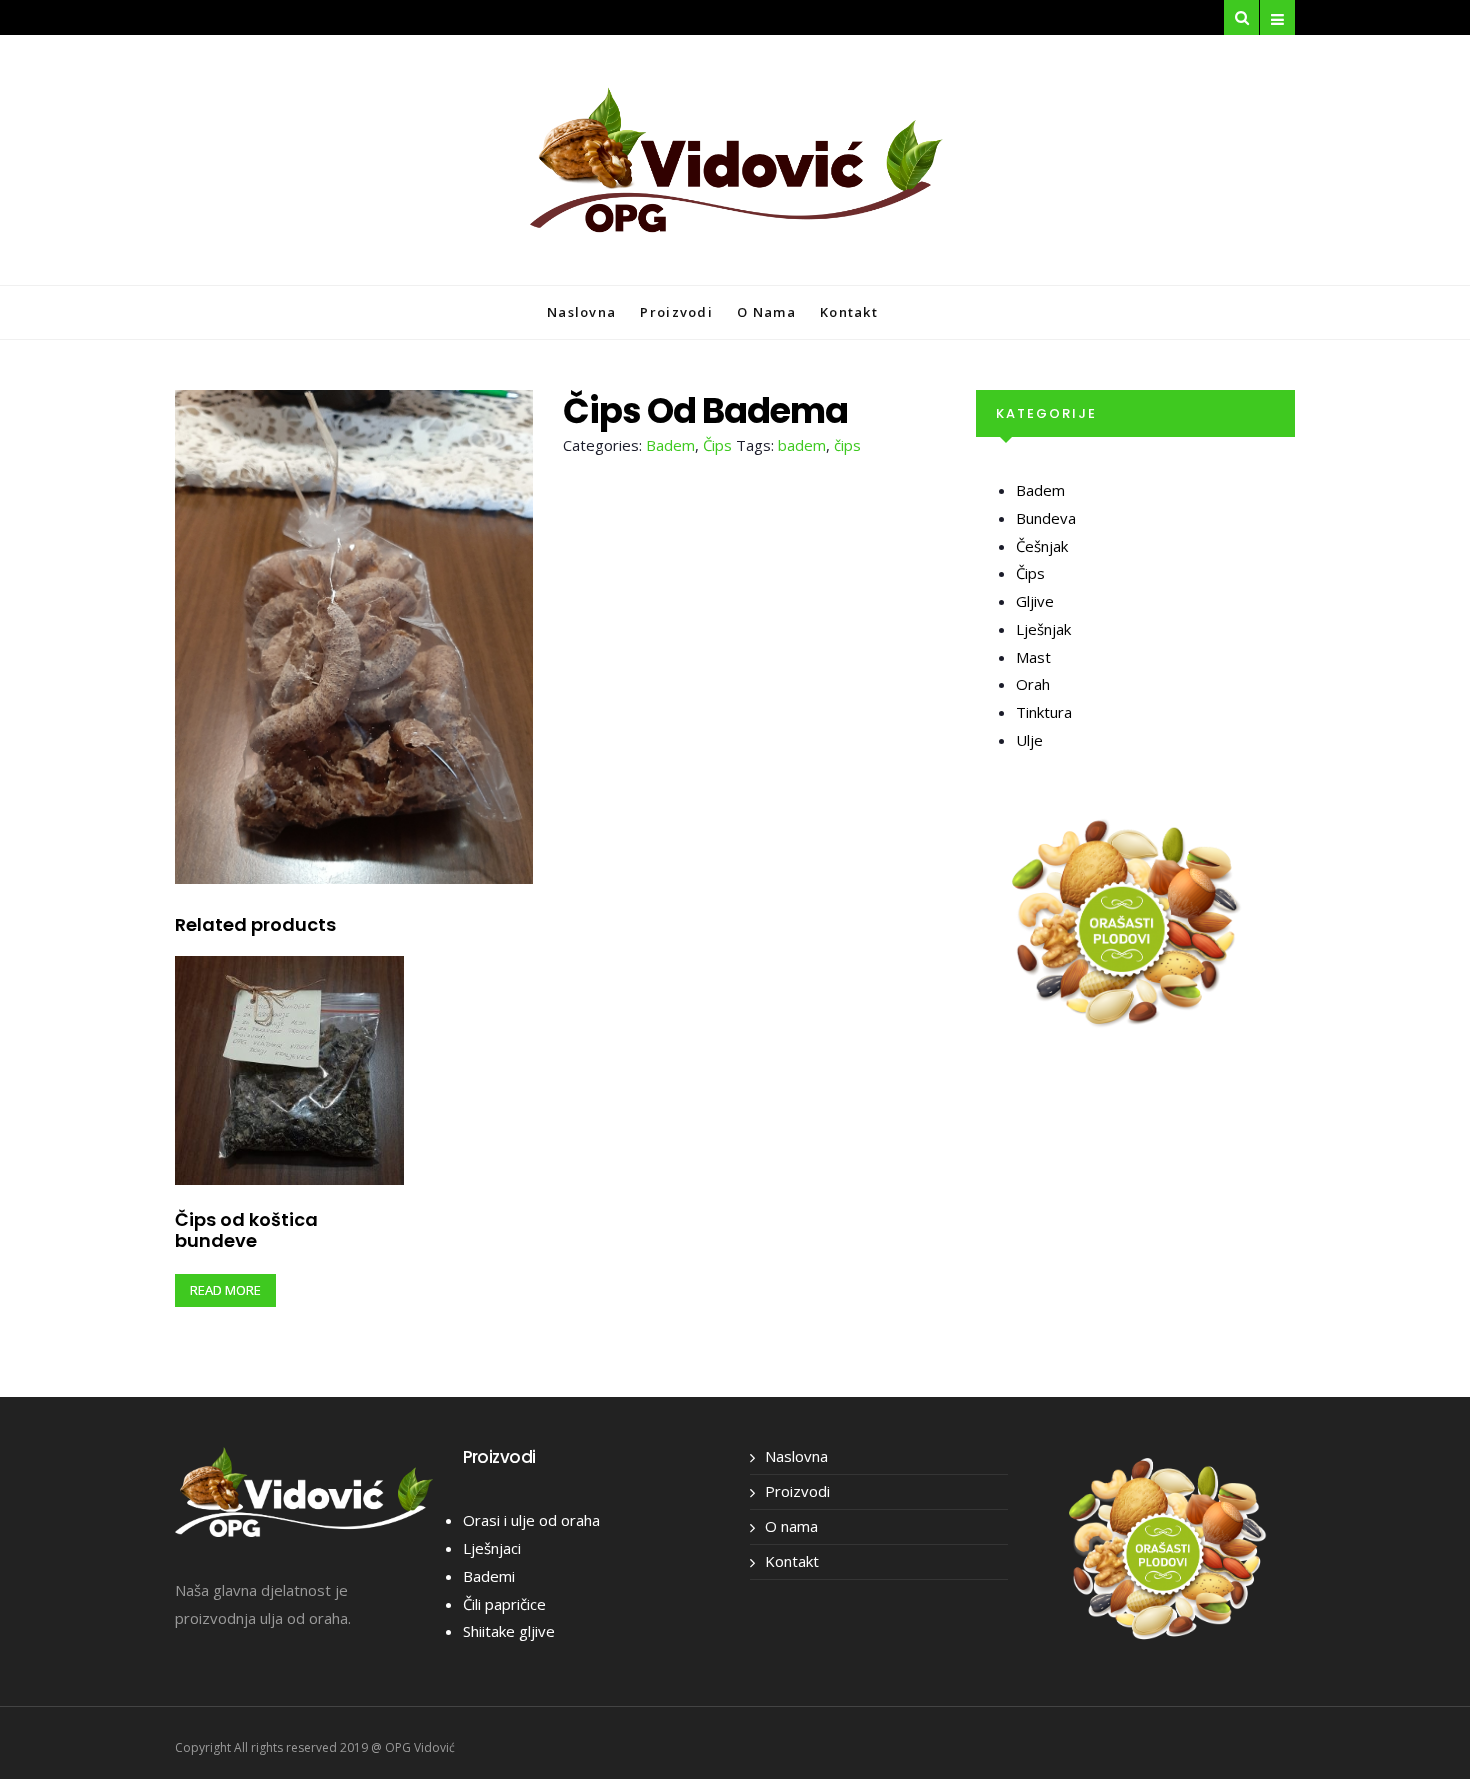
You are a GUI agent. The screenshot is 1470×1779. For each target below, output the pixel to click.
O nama (766, 312)
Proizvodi (676, 312)
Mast (1033, 657)
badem (802, 445)
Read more (225, 1290)
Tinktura (1044, 712)
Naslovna (581, 312)
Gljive (1035, 601)
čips (847, 445)
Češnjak (1042, 546)
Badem (670, 445)
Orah (1033, 684)
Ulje (1029, 740)
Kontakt (849, 312)
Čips (717, 445)
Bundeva (1046, 518)
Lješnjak (1043, 629)
